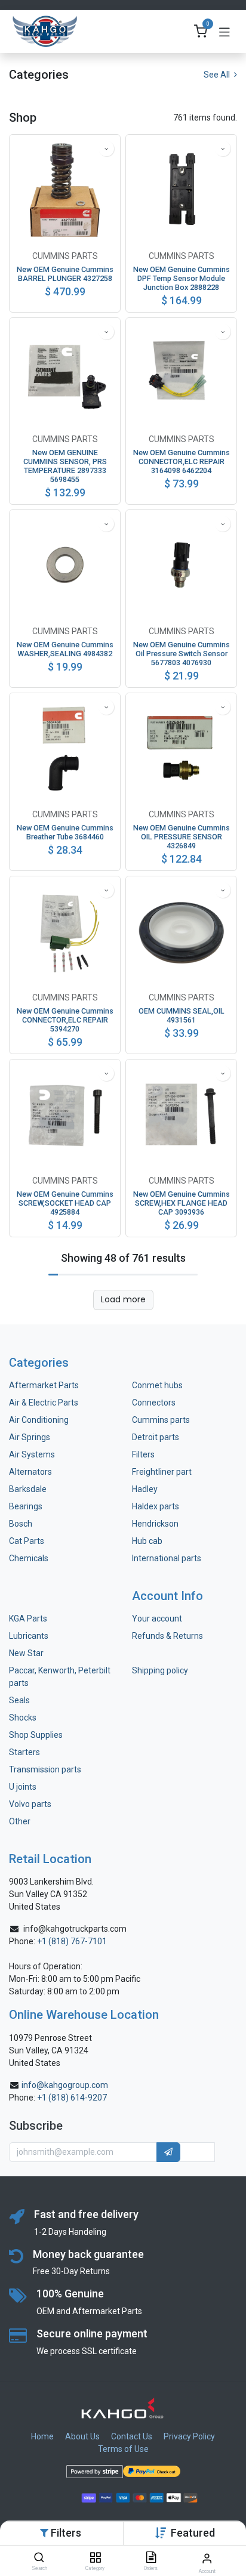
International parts (167, 1558)
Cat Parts (27, 1541)
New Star (26, 1653)
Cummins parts (161, 1420)
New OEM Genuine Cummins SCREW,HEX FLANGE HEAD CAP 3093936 (182, 1203)
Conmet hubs (157, 1385)
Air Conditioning (39, 1420)
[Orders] (151, 2558)
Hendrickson (155, 1524)
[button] (193, 2533)
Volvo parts (30, 1804)
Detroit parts (156, 1437)
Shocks (23, 1718)
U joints (24, 1787)
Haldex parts (156, 1506)
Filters (143, 1454)
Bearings (26, 1506)
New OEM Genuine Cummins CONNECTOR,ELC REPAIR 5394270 (65, 1020)
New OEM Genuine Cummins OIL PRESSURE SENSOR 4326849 (182, 837)
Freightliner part (162, 1472)
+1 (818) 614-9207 (72, 2098)
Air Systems (32, 1454)
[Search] (39, 2558)
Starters (24, 1752)
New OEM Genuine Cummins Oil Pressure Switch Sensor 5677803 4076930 (182, 654)
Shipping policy (160, 1670)
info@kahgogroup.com (65, 2085)
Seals (19, 1700)
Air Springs (30, 1437)
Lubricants (29, 1636)
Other (20, 1821)
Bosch (21, 1524)
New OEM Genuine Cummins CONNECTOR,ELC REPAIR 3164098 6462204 (182, 461)
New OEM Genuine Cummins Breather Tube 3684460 (65, 832)
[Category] (95, 2558)
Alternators (30, 1472)
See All (218, 75)
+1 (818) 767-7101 (72, 1941)
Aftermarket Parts (44, 1385)
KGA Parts (28, 1619)
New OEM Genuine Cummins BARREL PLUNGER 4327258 (65, 274)
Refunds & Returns (167, 1636)
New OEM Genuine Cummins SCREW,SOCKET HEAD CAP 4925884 (65, 1203)
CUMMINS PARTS (65, 256)
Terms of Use (123, 2449)
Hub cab (147, 1541)
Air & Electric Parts (44, 1403)
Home (42, 2436)
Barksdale (28, 1489)
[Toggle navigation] (225, 32)
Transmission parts (45, 1769)
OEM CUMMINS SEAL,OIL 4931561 (182, 1015)
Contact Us (132, 2436)
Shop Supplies (36, 1735)
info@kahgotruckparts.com (75, 1929)
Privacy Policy (189, 2436)
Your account (157, 1619)
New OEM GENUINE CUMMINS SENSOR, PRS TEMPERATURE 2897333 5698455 (65, 466)
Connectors (155, 1403)
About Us (82, 2436)
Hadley (145, 1489)
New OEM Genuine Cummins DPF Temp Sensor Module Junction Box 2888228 (182, 278)
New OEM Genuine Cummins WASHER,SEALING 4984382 (65, 649)
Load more (123, 1299)
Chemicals (29, 1558)
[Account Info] (207, 2558)
